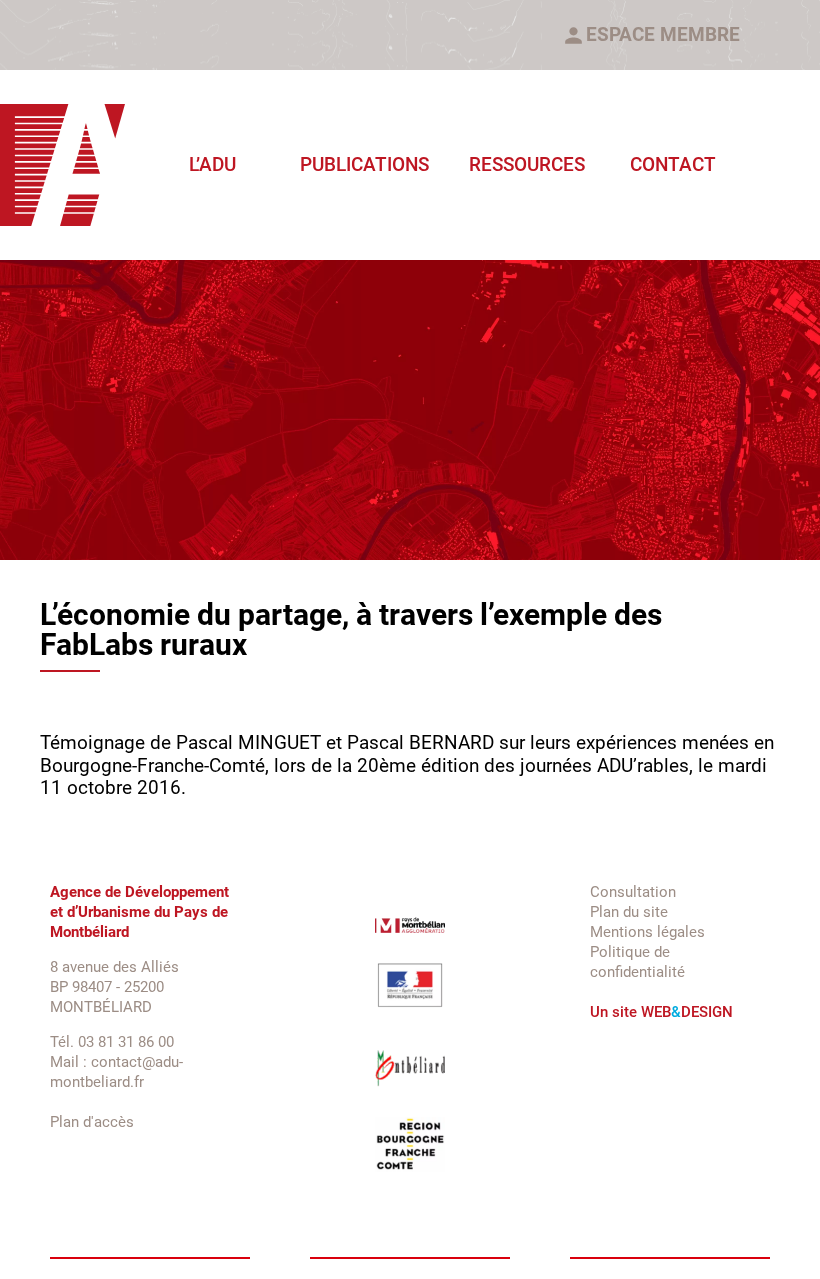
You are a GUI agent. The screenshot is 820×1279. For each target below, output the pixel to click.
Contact (673, 165)
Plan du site (629, 912)
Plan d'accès (92, 1122)
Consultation (633, 892)
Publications (364, 165)
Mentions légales (647, 932)
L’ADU (212, 165)
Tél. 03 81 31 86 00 (112, 1042)
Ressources (527, 165)
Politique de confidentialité (637, 962)
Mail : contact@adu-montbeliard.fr (116, 1072)
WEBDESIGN (687, 1012)
